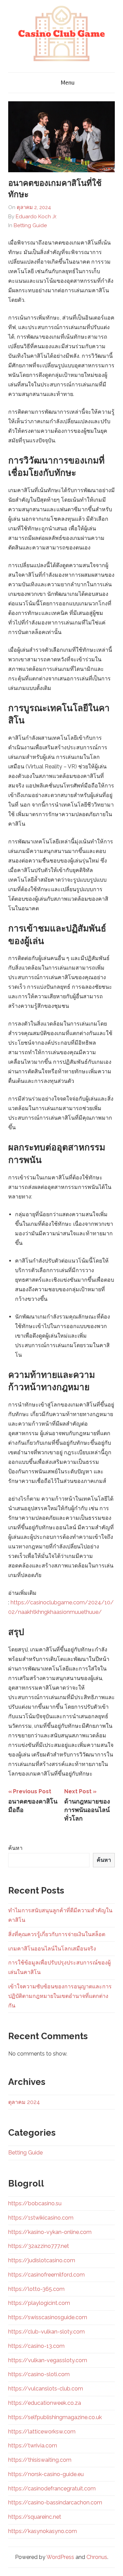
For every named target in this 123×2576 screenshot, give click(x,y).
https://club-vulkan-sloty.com (46, 2332)
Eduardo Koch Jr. (36, 217)
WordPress (60, 2557)
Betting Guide (30, 225)
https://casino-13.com (36, 2346)
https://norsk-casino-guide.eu (46, 2474)
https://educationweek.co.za (45, 2403)
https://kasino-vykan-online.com (50, 2232)
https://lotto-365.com (36, 2289)
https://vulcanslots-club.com (46, 2389)
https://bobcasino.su (35, 2203)
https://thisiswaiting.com (40, 2460)
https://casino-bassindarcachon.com (55, 2503)
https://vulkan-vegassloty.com (48, 2360)
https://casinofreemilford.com (46, 2275)
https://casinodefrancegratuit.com (52, 2489)
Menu (68, 83)
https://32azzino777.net (39, 2246)
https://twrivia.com (33, 2446)
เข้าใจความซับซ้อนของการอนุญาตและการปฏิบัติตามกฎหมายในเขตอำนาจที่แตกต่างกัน (60, 1996)
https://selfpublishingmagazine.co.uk (55, 2417)
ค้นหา (15, 1848)
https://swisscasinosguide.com (48, 2317)
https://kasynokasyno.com (43, 2531)
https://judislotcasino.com (42, 2260)
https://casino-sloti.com (39, 2374)
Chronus (97, 2557)
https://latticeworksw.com (42, 2432)
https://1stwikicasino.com (41, 2218)
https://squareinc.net (35, 2517)
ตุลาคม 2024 (24, 2102)
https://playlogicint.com (39, 2303)
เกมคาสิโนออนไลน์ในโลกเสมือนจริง (52, 1949)
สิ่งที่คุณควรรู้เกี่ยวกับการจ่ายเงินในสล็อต (57, 1934)
